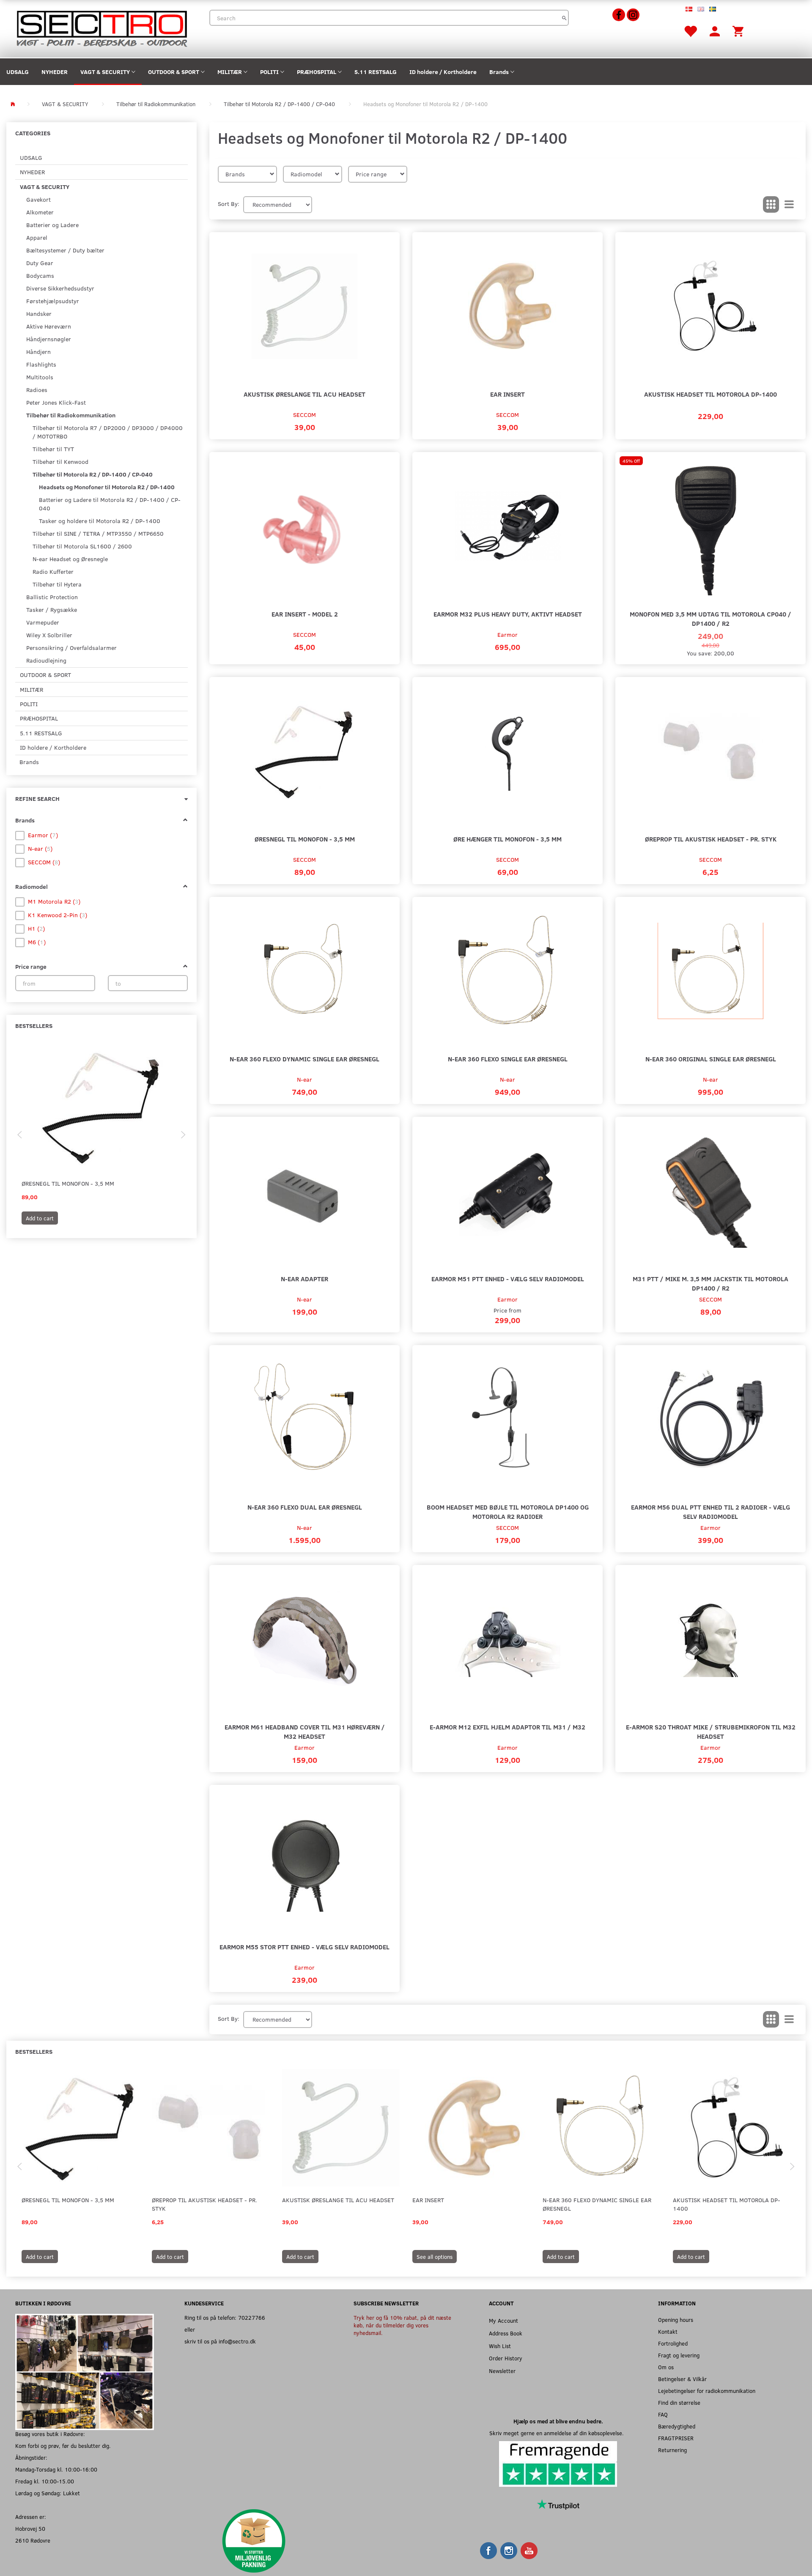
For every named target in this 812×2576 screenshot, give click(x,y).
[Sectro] (101, 28)
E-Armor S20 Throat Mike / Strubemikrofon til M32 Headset (711, 1731)
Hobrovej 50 (30, 2528)
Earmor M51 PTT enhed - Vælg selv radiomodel (508, 1278)
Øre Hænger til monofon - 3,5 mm (507, 839)
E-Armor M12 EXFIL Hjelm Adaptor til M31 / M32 (507, 1727)
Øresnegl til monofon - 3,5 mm (68, 1183)
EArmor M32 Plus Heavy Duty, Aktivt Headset (508, 614)
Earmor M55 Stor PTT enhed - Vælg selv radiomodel (304, 1947)
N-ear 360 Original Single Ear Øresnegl (711, 1059)
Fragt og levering (679, 2355)
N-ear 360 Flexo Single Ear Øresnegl (508, 1059)
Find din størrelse (679, 2402)
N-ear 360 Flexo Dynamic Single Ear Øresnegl (304, 1059)
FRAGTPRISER (676, 2438)
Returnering (672, 2450)
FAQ (663, 2414)
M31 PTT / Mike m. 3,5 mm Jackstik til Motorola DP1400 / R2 (710, 1283)
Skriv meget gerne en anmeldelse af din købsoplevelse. (558, 2433)
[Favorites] (690, 31)
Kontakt (668, 2331)
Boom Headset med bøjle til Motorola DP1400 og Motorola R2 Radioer (508, 1511)
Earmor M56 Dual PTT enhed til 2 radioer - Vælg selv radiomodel (710, 1511)
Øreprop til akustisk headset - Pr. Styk (711, 839)
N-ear (304, 1079)
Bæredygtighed (677, 2426)
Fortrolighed (673, 2343)
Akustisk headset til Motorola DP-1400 (710, 394)
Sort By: (229, 204)
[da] (689, 8)
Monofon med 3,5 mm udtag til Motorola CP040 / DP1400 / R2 (710, 618)
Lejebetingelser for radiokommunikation (707, 2391)
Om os (666, 2367)
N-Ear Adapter (304, 1278)
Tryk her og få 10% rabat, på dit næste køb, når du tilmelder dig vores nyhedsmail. (402, 2325)
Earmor (507, 634)
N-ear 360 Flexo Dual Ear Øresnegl (305, 1507)
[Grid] (771, 205)
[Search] (564, 18)
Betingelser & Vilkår (682, 2379)
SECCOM (304, 415)
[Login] (715, 31)
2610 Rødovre (33, 2540)
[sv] (713, 8)
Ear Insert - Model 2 (305, 614)
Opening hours (676, 2320)
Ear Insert (507, 394)
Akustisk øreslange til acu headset (304, 394)
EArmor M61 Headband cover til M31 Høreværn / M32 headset (305, 1731)
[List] (789, 205)
